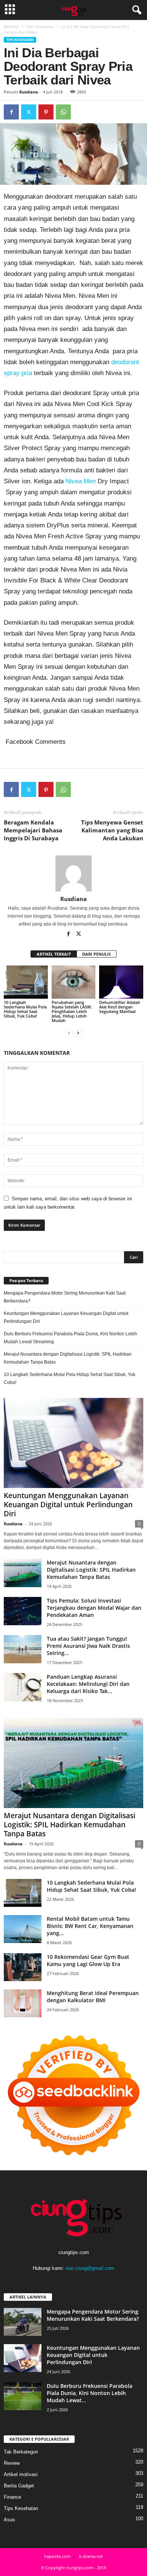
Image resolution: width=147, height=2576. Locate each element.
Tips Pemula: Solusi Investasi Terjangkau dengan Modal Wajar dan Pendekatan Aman (94, 1608)
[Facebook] (11, 112)
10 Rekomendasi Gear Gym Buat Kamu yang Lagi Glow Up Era (88, 1960)
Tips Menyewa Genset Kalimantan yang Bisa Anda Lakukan (112, 830)
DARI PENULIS (96, 954)
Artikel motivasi (21, 2474)
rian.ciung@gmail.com (90, 2268)
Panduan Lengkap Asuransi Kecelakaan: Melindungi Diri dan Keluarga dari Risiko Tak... (88, 1684)
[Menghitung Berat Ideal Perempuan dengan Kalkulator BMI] (23, 2004)
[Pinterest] (46, 112)
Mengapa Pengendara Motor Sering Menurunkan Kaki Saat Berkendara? (65, 1297)
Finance (12, 2497)
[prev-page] (69, 1033)
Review (12, 2463)
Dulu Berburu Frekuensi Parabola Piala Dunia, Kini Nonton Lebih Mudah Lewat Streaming (70, 1338)
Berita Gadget (19, 2486)
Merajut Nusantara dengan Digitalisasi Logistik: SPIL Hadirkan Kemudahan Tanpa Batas (68, 1358)
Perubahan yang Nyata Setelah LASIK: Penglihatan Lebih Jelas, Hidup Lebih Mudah (72, 1011)
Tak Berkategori (21, 2452)
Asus (9, 2520)
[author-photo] (73, 873)
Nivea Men (81, 481)
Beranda (11, 26)
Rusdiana (29, 92)
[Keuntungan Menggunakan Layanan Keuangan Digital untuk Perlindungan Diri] (73, 1443)
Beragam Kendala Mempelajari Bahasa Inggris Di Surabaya (33, 830)
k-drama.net (91, 2556)
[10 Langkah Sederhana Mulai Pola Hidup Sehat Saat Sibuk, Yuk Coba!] (26, 982)
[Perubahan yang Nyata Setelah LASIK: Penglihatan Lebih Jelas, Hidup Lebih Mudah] (74, 982)
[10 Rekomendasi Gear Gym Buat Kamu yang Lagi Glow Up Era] (23, 1967)
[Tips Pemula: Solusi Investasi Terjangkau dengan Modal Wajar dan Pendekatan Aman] (23, 1611)
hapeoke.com (57, 2556)
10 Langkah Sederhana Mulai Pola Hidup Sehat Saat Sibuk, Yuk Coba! (25, 1009)
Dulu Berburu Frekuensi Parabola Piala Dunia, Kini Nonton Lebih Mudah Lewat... (90, 2393)
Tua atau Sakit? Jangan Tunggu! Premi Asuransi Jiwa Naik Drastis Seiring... (88, 1646)
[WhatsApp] (63, 112)
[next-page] (78, 1033)
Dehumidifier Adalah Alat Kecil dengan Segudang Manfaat (120, 1007)
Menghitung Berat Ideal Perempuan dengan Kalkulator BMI (93, 1997)
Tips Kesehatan (40, 26)
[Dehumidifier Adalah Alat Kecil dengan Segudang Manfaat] (121, 982)
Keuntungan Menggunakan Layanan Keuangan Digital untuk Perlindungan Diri (66, 1317)
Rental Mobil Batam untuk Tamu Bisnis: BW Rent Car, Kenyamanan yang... (90, 1926)
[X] (29, 112)
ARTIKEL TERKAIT (54, 954)
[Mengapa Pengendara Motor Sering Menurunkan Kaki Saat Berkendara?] (23, 2322)
